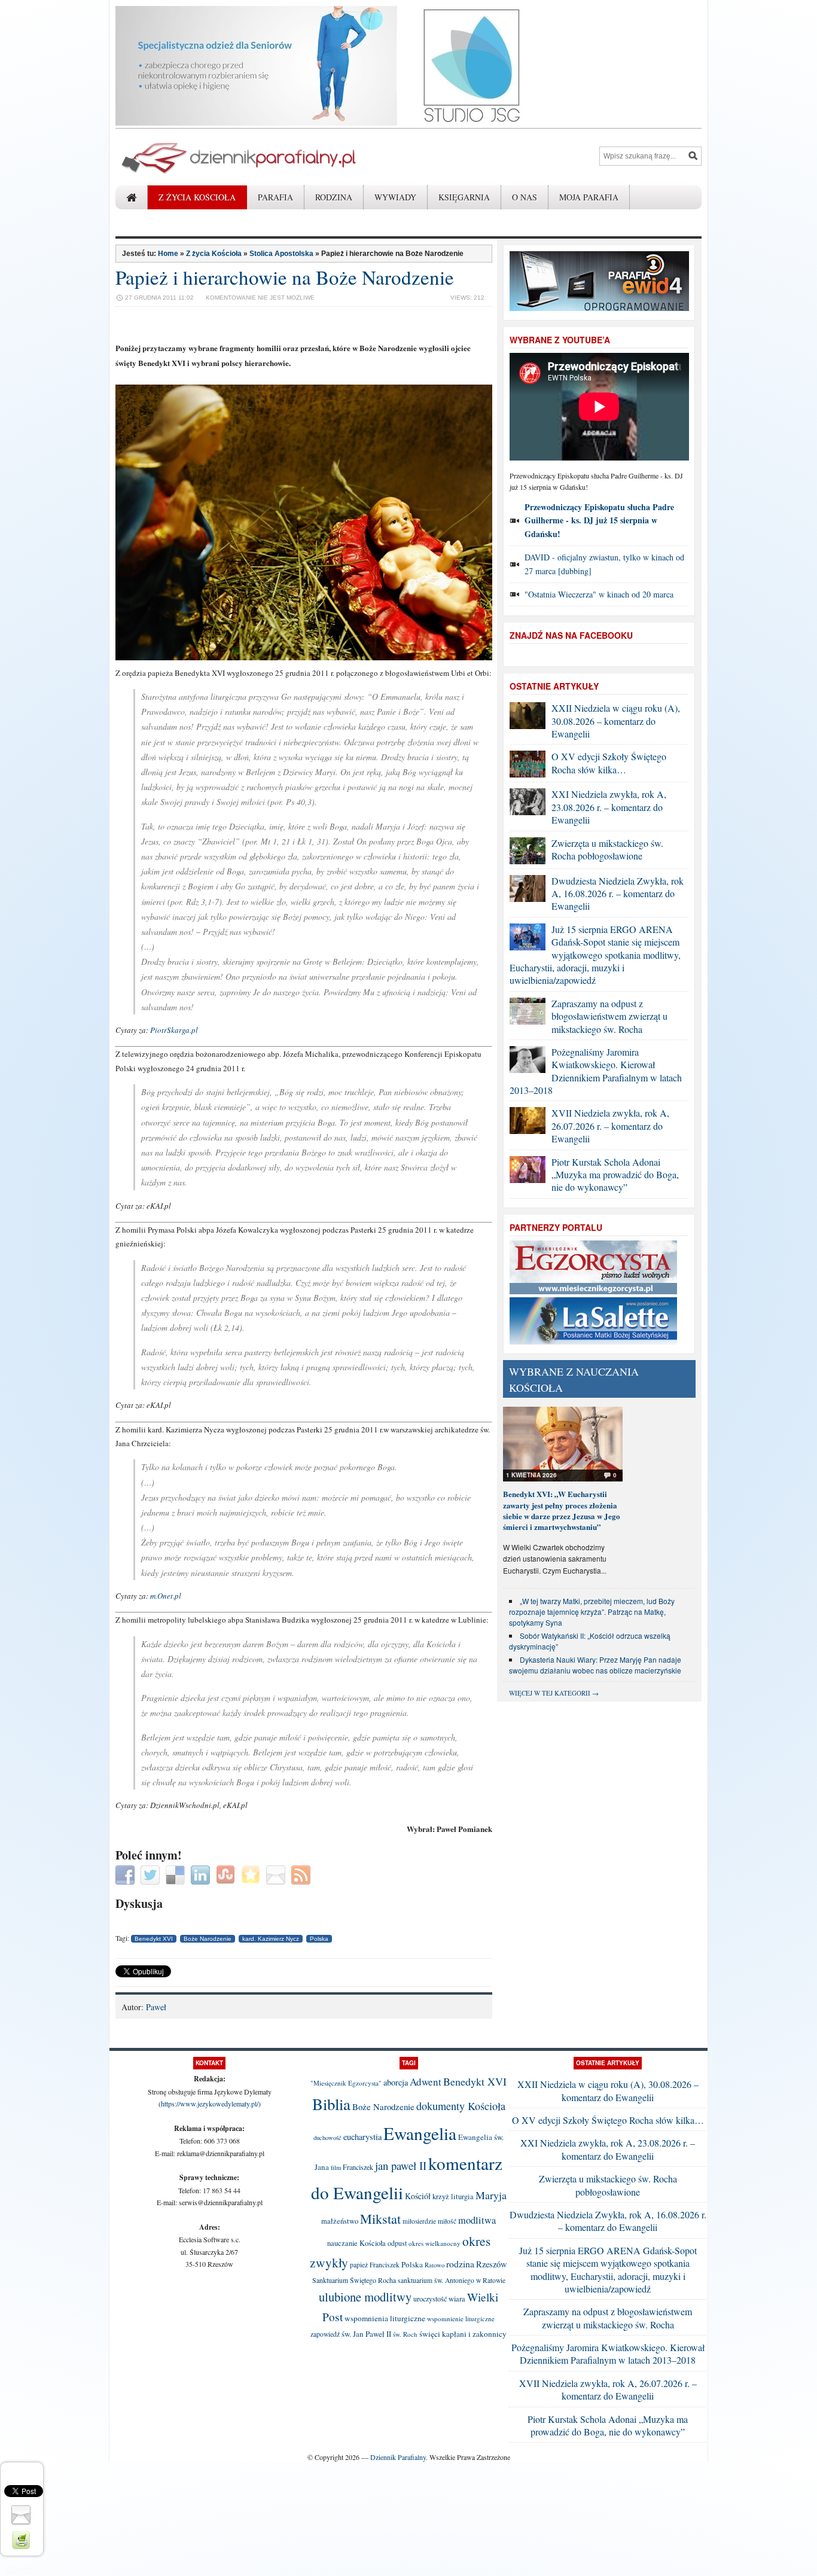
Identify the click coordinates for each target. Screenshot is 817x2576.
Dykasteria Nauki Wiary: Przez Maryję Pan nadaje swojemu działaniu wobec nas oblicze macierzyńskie (595, 1665)
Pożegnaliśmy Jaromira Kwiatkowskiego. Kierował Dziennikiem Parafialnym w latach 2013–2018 (596, 1071)
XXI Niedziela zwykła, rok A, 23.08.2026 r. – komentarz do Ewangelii (609, 807)
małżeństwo (340, 2221)
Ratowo (435, 2265)
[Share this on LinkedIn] (202, 1874)
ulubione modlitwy (365, 2297)
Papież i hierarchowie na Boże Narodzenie (285, 277)
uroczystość (430, 2298)
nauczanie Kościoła (356, 2243)
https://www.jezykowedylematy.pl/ (210, 2104)
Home (168, 254)
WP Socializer (18, 2568)
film (336, 2168)
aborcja (396, 2082)
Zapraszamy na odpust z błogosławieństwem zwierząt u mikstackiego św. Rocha (609, 1016)
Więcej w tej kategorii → (554, 1693)
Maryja (491, 2195)
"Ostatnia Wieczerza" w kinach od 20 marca (599, 594)
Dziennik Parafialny (398, 2457)
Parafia (275, 197)
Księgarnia (464, 197)
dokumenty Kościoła (461, 2106)
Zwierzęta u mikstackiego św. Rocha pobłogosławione (607, 849)
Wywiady (395, 197)
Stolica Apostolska (281, 254)
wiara (457, 2299)
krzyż (441, 2197)
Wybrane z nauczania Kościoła (574, 1380)
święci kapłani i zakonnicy (463, 2334)
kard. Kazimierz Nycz (271, 1939)
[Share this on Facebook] (126, 1874)
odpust (397, 2243)
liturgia (462, 2197)
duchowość (327, 2138)
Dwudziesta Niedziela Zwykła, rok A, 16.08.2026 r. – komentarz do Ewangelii (618, 894)
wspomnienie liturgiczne (461, 2319)
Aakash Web (19, 2572)
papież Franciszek (375, 2265)
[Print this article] (22, 2539)
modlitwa (477, 2220)
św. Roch (405, 2334)
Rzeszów (492, 2264)
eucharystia (362, 2137)
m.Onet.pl (166, 1596)
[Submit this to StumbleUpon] (227, 1874)
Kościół (418, 2196)
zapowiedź (325, 2334)
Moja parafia (589, 197)
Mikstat (380, 2218)
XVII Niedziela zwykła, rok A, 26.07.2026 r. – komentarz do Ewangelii (610, 1126)
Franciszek (358, 2167)
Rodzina (334, 197)
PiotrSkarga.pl (174, 1030)
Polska (319, 1939)
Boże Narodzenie (208, 1939)
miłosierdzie (419, 2221)
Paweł (156, 2007)
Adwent (426, 2082)
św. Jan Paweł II (366, 2334)
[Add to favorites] (252, 1874)
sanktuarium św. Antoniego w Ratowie (452, 2280)
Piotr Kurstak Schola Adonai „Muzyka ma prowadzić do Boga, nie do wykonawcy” (615, 1175)
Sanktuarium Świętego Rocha (354, 2280)
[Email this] (277, 1874)
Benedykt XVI (154, 1939)
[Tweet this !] (152, 1874)
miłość (447, 2221)
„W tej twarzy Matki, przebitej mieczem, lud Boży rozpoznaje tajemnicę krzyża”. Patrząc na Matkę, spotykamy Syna (592, 1612)
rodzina (460, 2263)
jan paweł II (401, 2165)
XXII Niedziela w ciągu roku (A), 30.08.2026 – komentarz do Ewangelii (616, 721)
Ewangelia (420, 2133)
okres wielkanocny (435, 2243)
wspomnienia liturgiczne (385, 2318)
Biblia (331, 2104)
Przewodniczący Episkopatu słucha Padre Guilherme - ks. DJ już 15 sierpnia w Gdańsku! (599, 520)
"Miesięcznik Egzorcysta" (346, 2083)
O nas (525, 197)
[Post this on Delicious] (177, 1874)
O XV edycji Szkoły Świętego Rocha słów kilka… (609, 763)
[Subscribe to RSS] (302, 1874)
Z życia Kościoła (197, 197)
